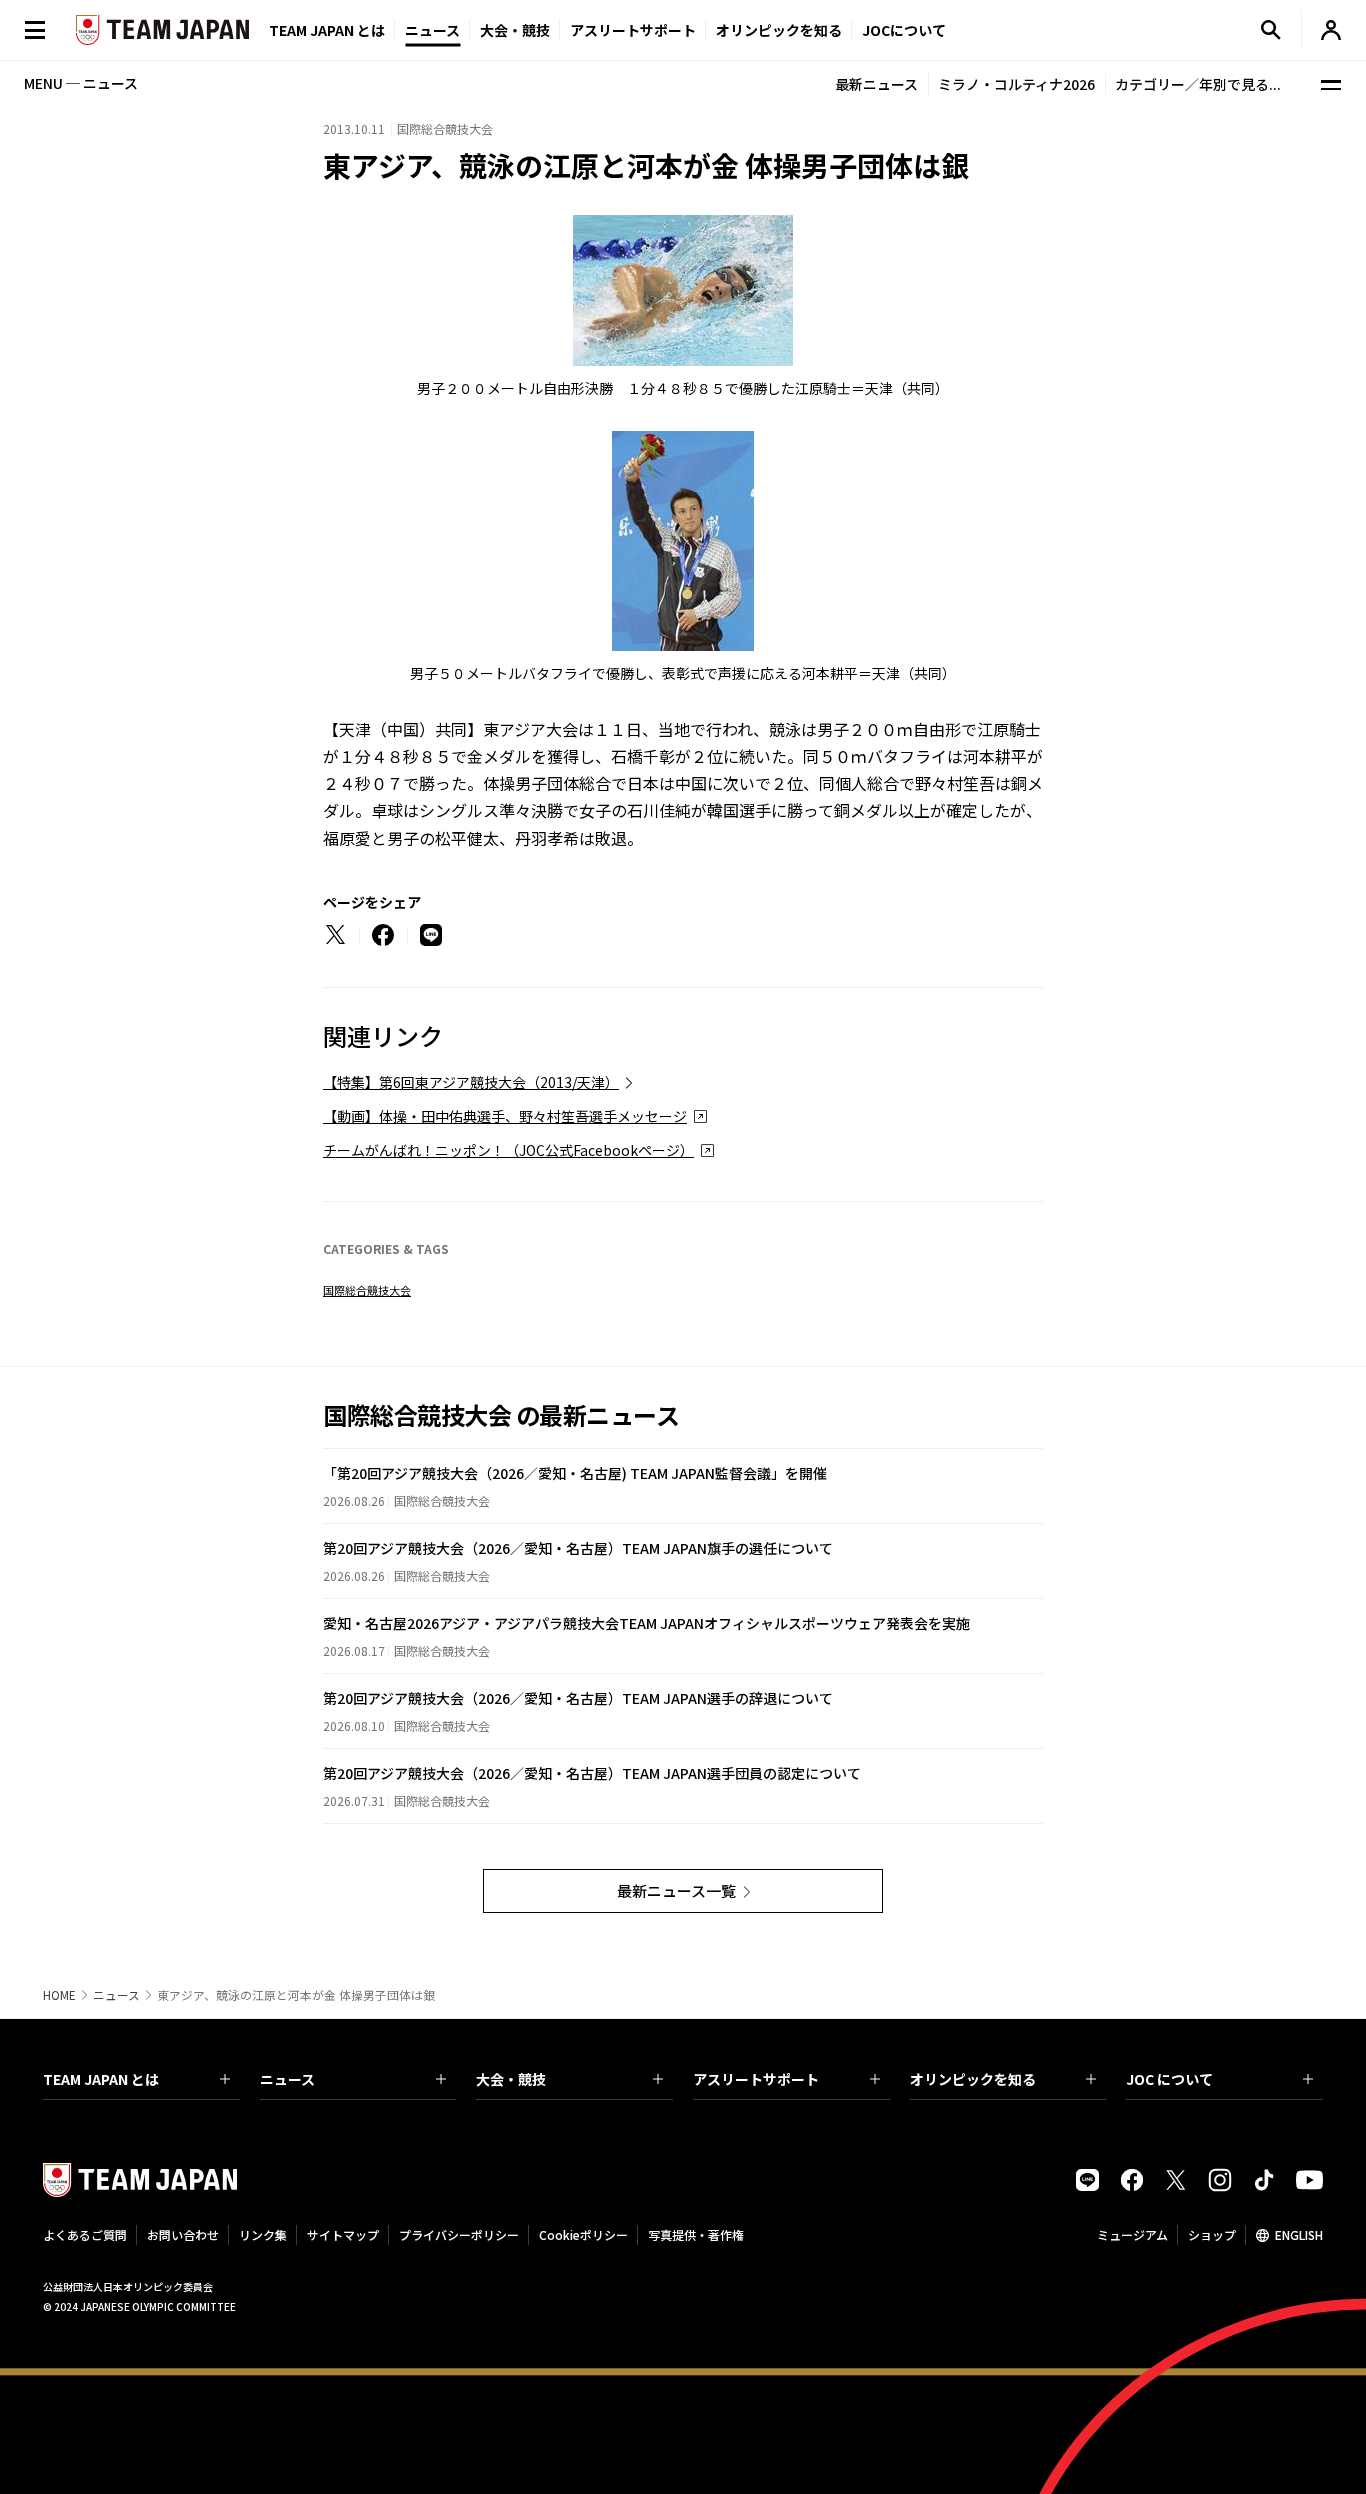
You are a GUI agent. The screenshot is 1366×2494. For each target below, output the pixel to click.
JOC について (1169, 2079)
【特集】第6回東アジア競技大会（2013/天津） (471, 1082)
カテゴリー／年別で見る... (1198, 84)
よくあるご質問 (85, 2234)
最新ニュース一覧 (676, 1890)
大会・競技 (511, 2079)
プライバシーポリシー (459, 2234)
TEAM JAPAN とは (101, 2079)
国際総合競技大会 (367, 1290)
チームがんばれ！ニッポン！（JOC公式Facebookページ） (508, 1150)
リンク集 (263, 2234)
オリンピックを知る (779, 30)
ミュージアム (1132, 2234)
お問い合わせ (183, 2234)
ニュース (432, 30)
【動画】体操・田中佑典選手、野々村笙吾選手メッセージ (505, 1116)
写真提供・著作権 (696, 2234)
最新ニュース (876, 84)
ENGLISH (1299, 2234)
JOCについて (904, 30)
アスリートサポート (633, 30)
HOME (59, 1995)
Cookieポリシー (583, 2234)
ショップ (1212, 2234)
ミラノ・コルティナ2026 (1016, 84)
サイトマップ (343, 2234)
